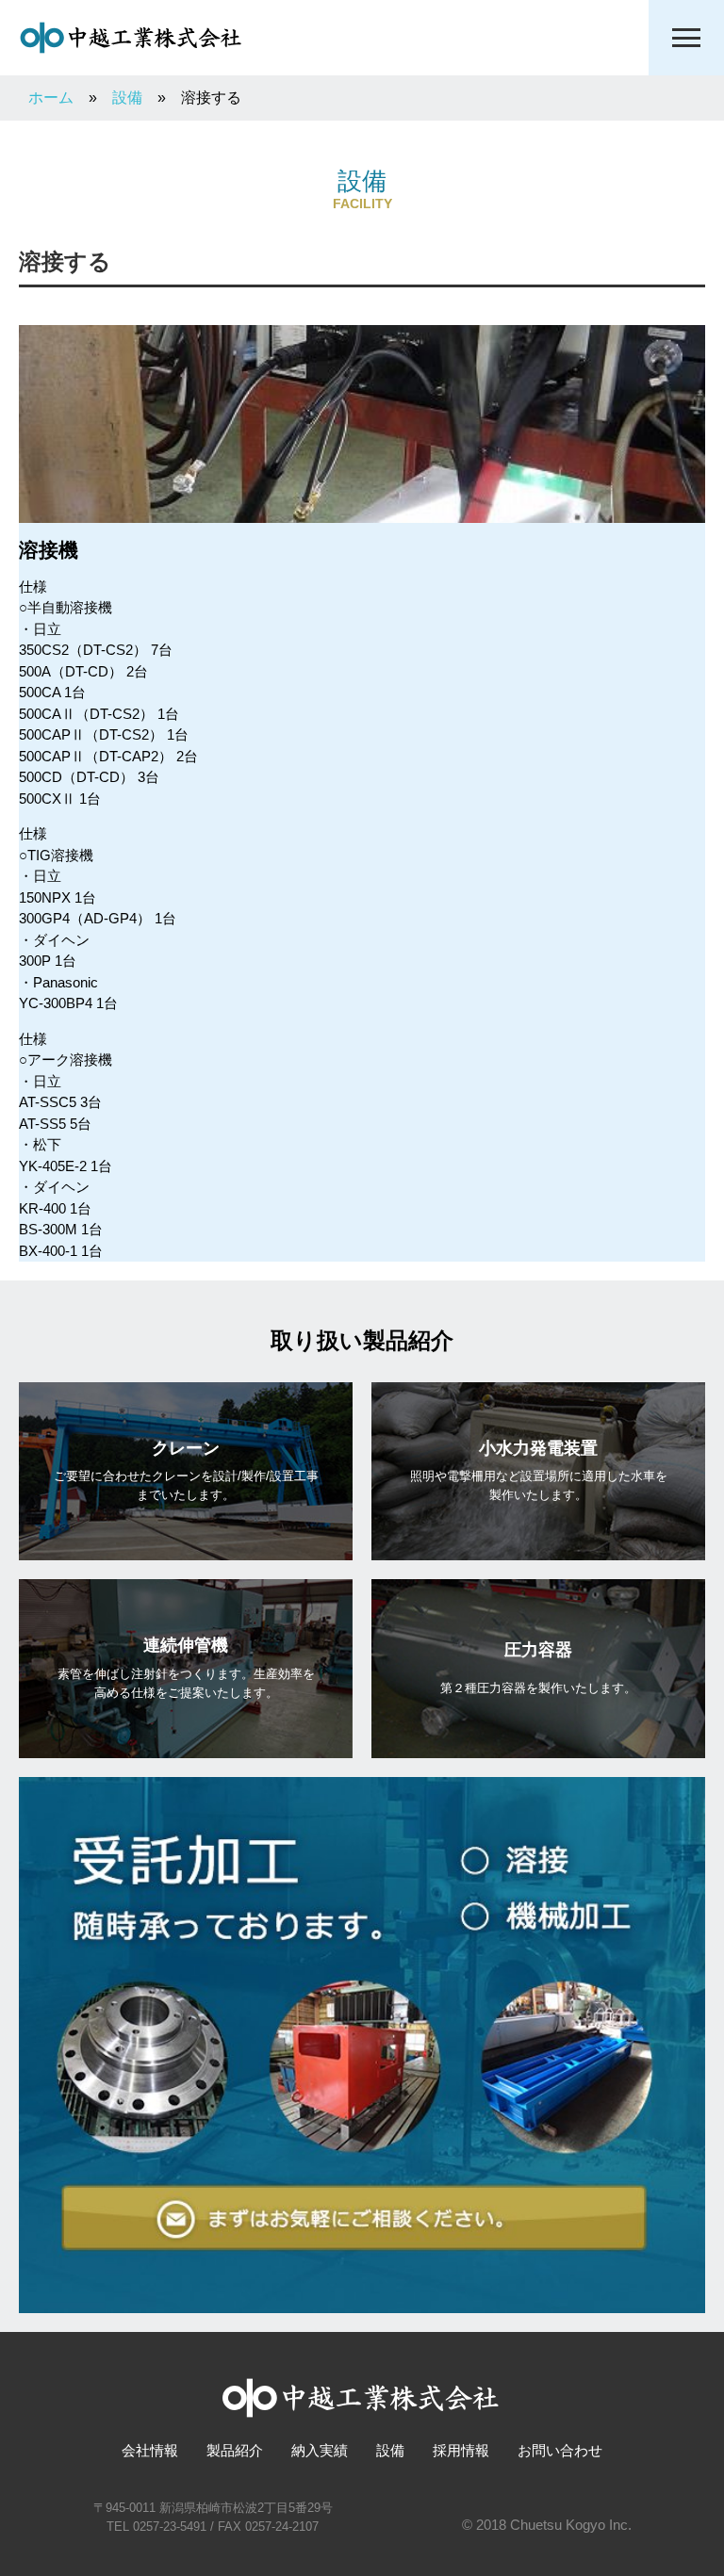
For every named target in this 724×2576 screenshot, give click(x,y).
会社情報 (150, 2450)
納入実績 (320, 2450)
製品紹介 (235, 2450)
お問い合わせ (560, 2450)
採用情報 (461, 2450)
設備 (390, 2450)
